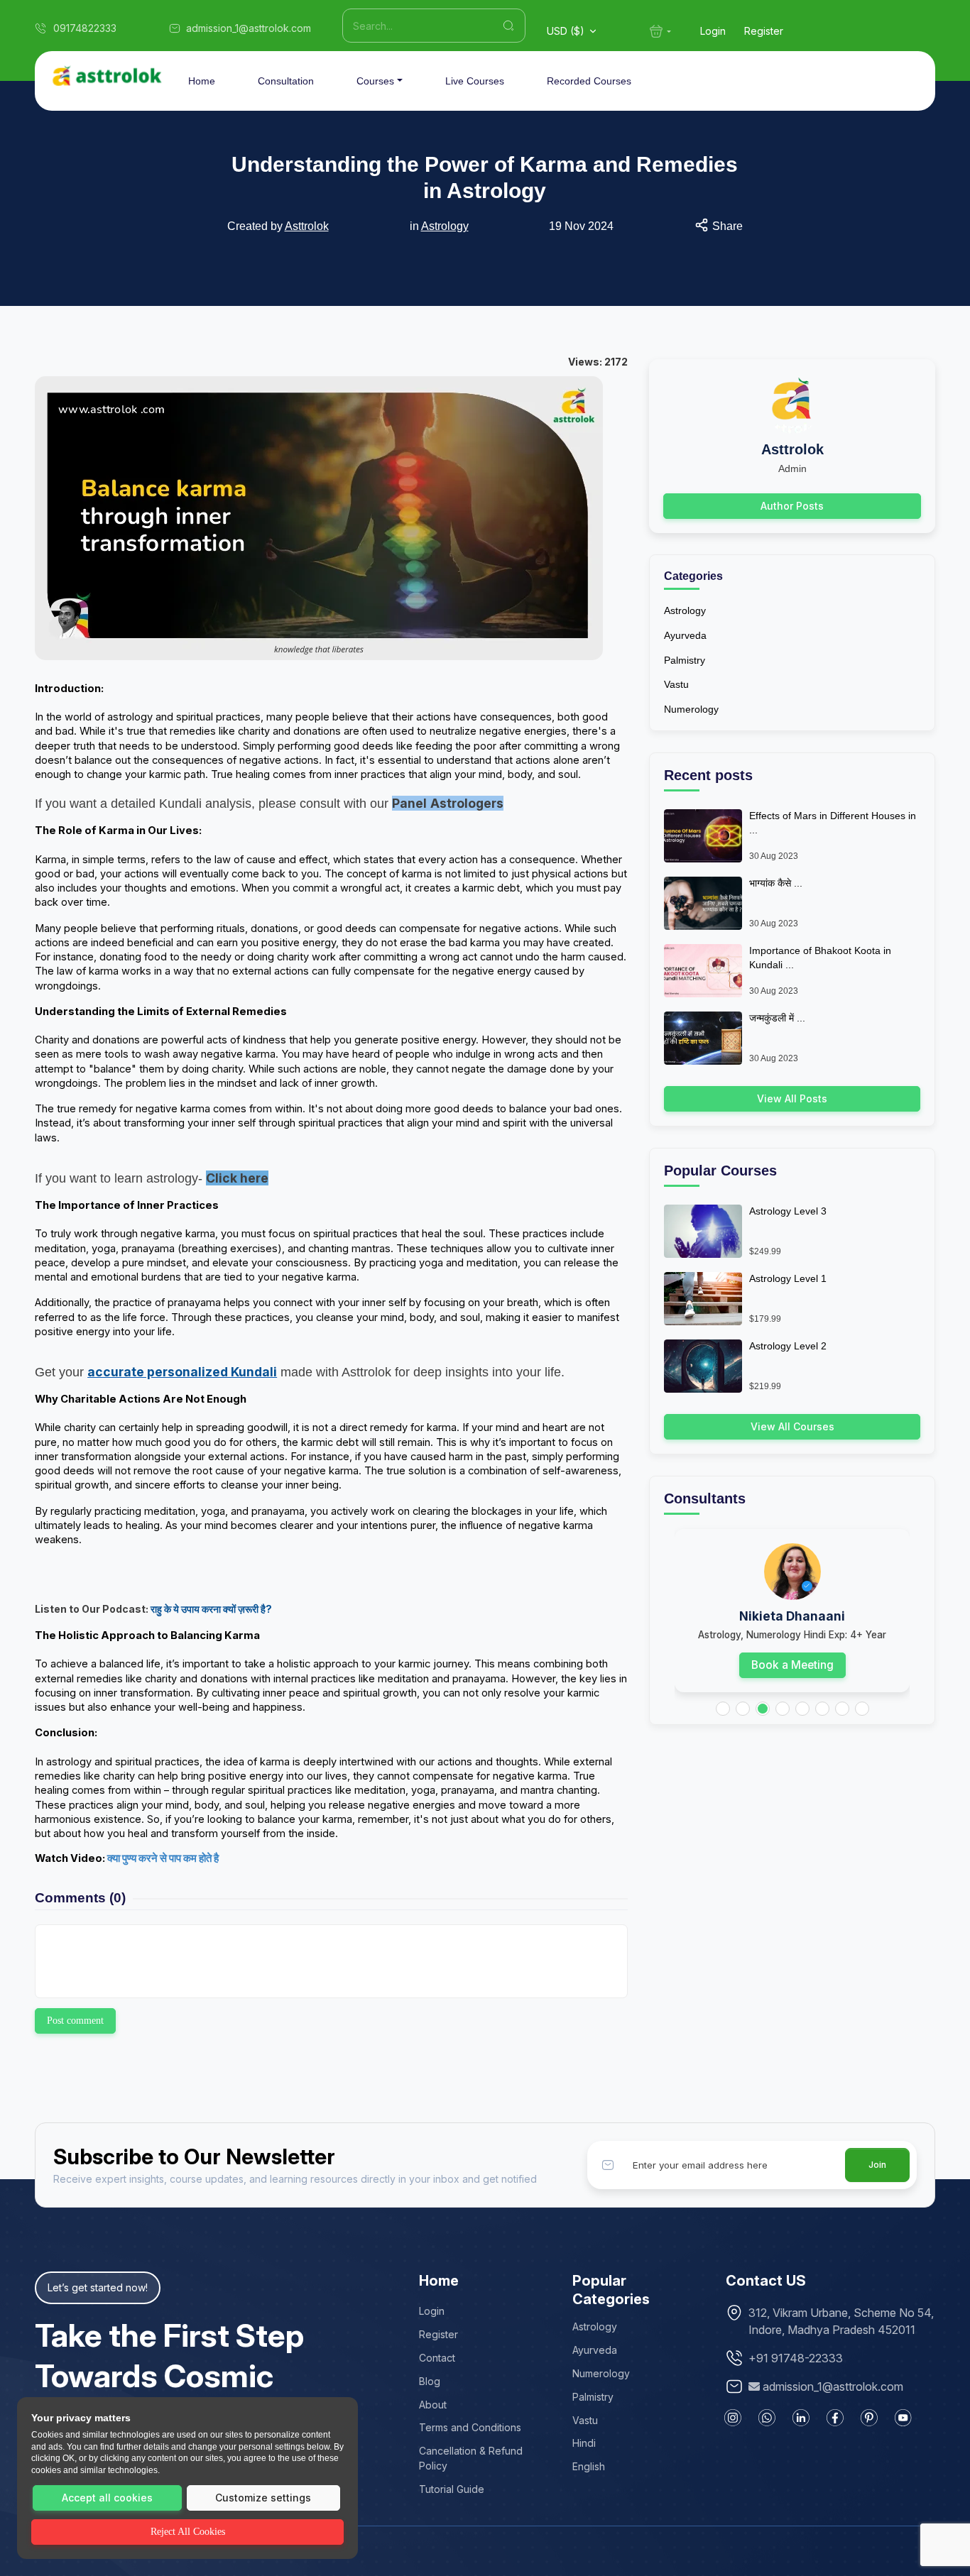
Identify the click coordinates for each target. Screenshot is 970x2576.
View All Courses (792, 1426)
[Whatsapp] (767, 2418)
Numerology (691, 709)
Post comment (75, 2021)
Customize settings (263, 2498)
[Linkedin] (801, 2418)
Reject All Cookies (188, 2532)
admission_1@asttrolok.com (833, 2386)
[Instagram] (733, 2418)
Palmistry (685, 660)
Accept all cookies (107, 2498)
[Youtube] (903, 2418)
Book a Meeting (792, 1665)
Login (713, 31)
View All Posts (792, 1098)
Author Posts (792, 506)
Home (202, 81)
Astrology (445, 226)
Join (877, 2165)
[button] (723, 1709)
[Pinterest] (869, 2418)
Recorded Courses (589, 81)
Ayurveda (685, 635)
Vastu (676, 684)
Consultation (286, 81)
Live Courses (475, 81)
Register (764, 31)
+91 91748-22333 (796, 2358)
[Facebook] (835, 2418)
